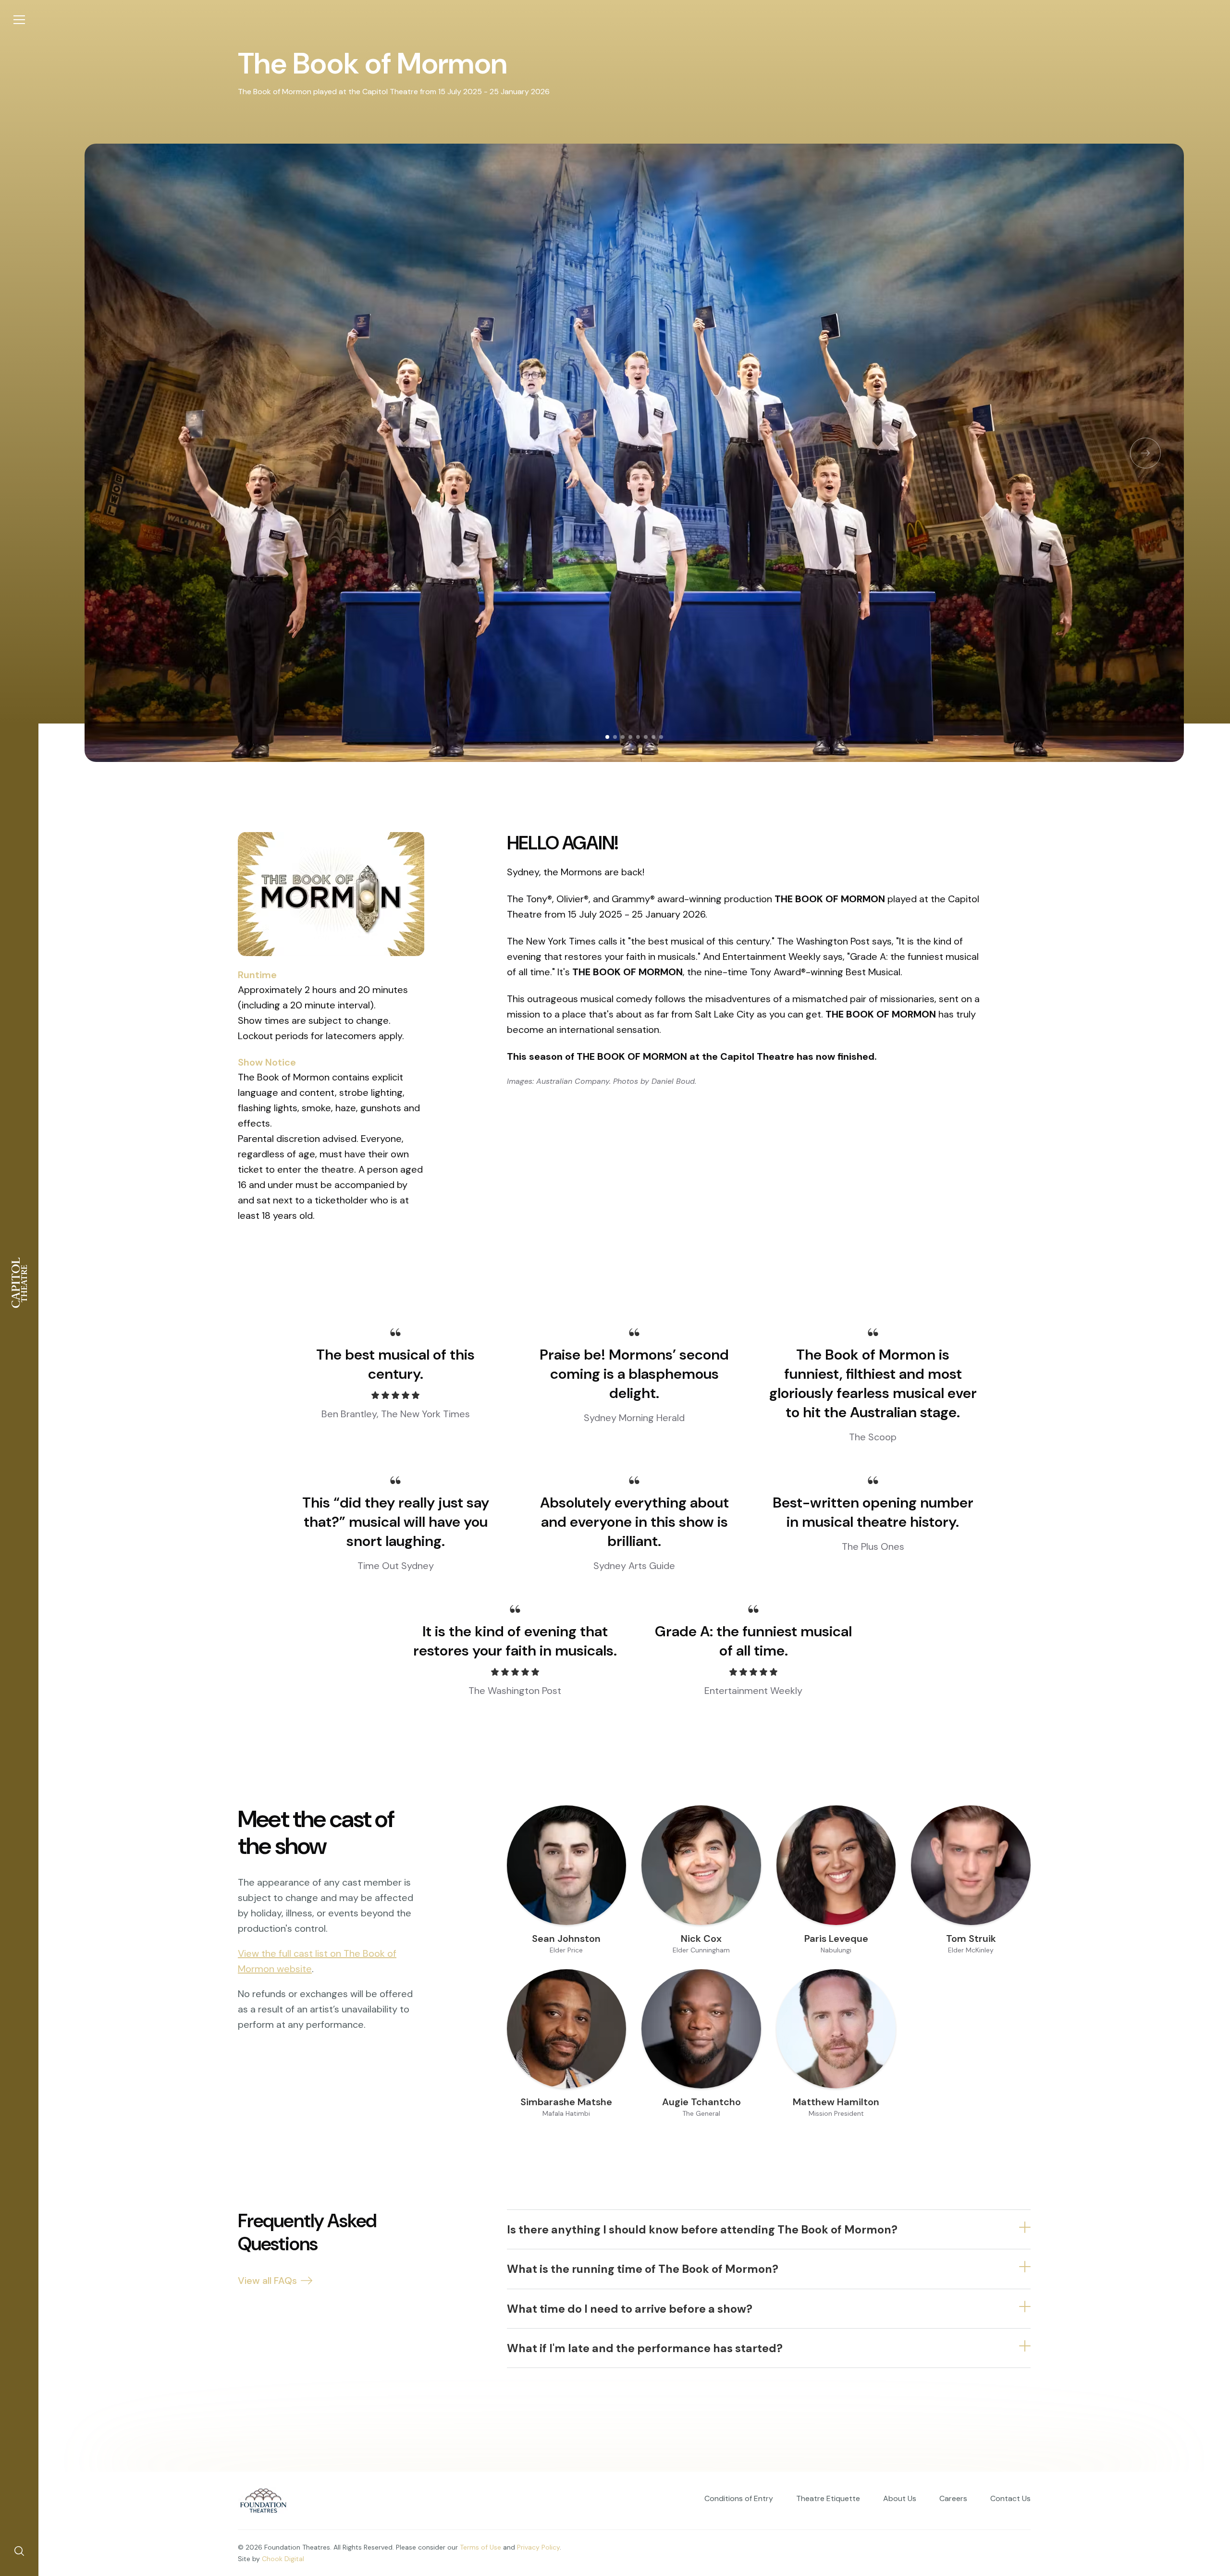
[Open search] (19, 2551)
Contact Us (1010, 2498)
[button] (1145, 453)
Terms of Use (480, 2547)
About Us (900, 2498)
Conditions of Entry (739, 2498)
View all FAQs (267, 2281)
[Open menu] (19, 20)
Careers (953, 2498)
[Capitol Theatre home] (19, 1283)
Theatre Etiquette (828, 2498)
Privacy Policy (538, 2547)
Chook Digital (283, 2559)
